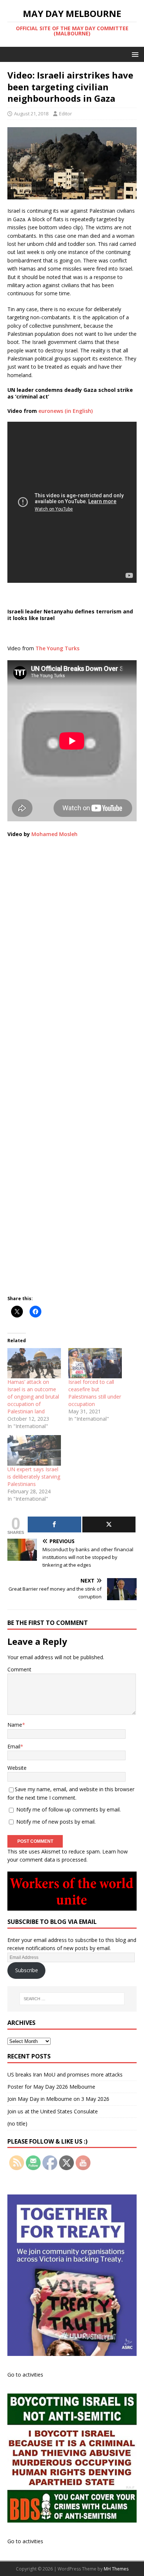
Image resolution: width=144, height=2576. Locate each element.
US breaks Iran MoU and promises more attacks (65, 2074)
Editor (66, 114)
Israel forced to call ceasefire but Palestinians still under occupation (95, 1393)
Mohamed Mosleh (54, 834)
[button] (134, 54)
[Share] (54, 1524)
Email (14, 1746)
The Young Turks (57, 648)
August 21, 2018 (31, 114)
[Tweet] (109, 1524)
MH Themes (116, 2569)
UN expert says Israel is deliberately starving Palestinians (34, 1477)
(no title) (17, 2124)
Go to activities (25, 2375)
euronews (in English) (66, 411)
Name (15, 1725)
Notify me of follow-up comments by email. (68, 1809)
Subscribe (27, 1970)
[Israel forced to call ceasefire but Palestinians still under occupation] (95, 1363)
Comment (19, 1669)
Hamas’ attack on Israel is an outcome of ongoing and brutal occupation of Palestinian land (33, 1397)
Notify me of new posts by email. (56, 1822)
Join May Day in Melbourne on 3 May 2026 (58, 2099)
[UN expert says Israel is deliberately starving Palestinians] (34, 1450)
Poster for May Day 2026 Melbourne (51, 2087)
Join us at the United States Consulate (53, 2111)
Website (17, 1768)
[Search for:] (72, 1999)
